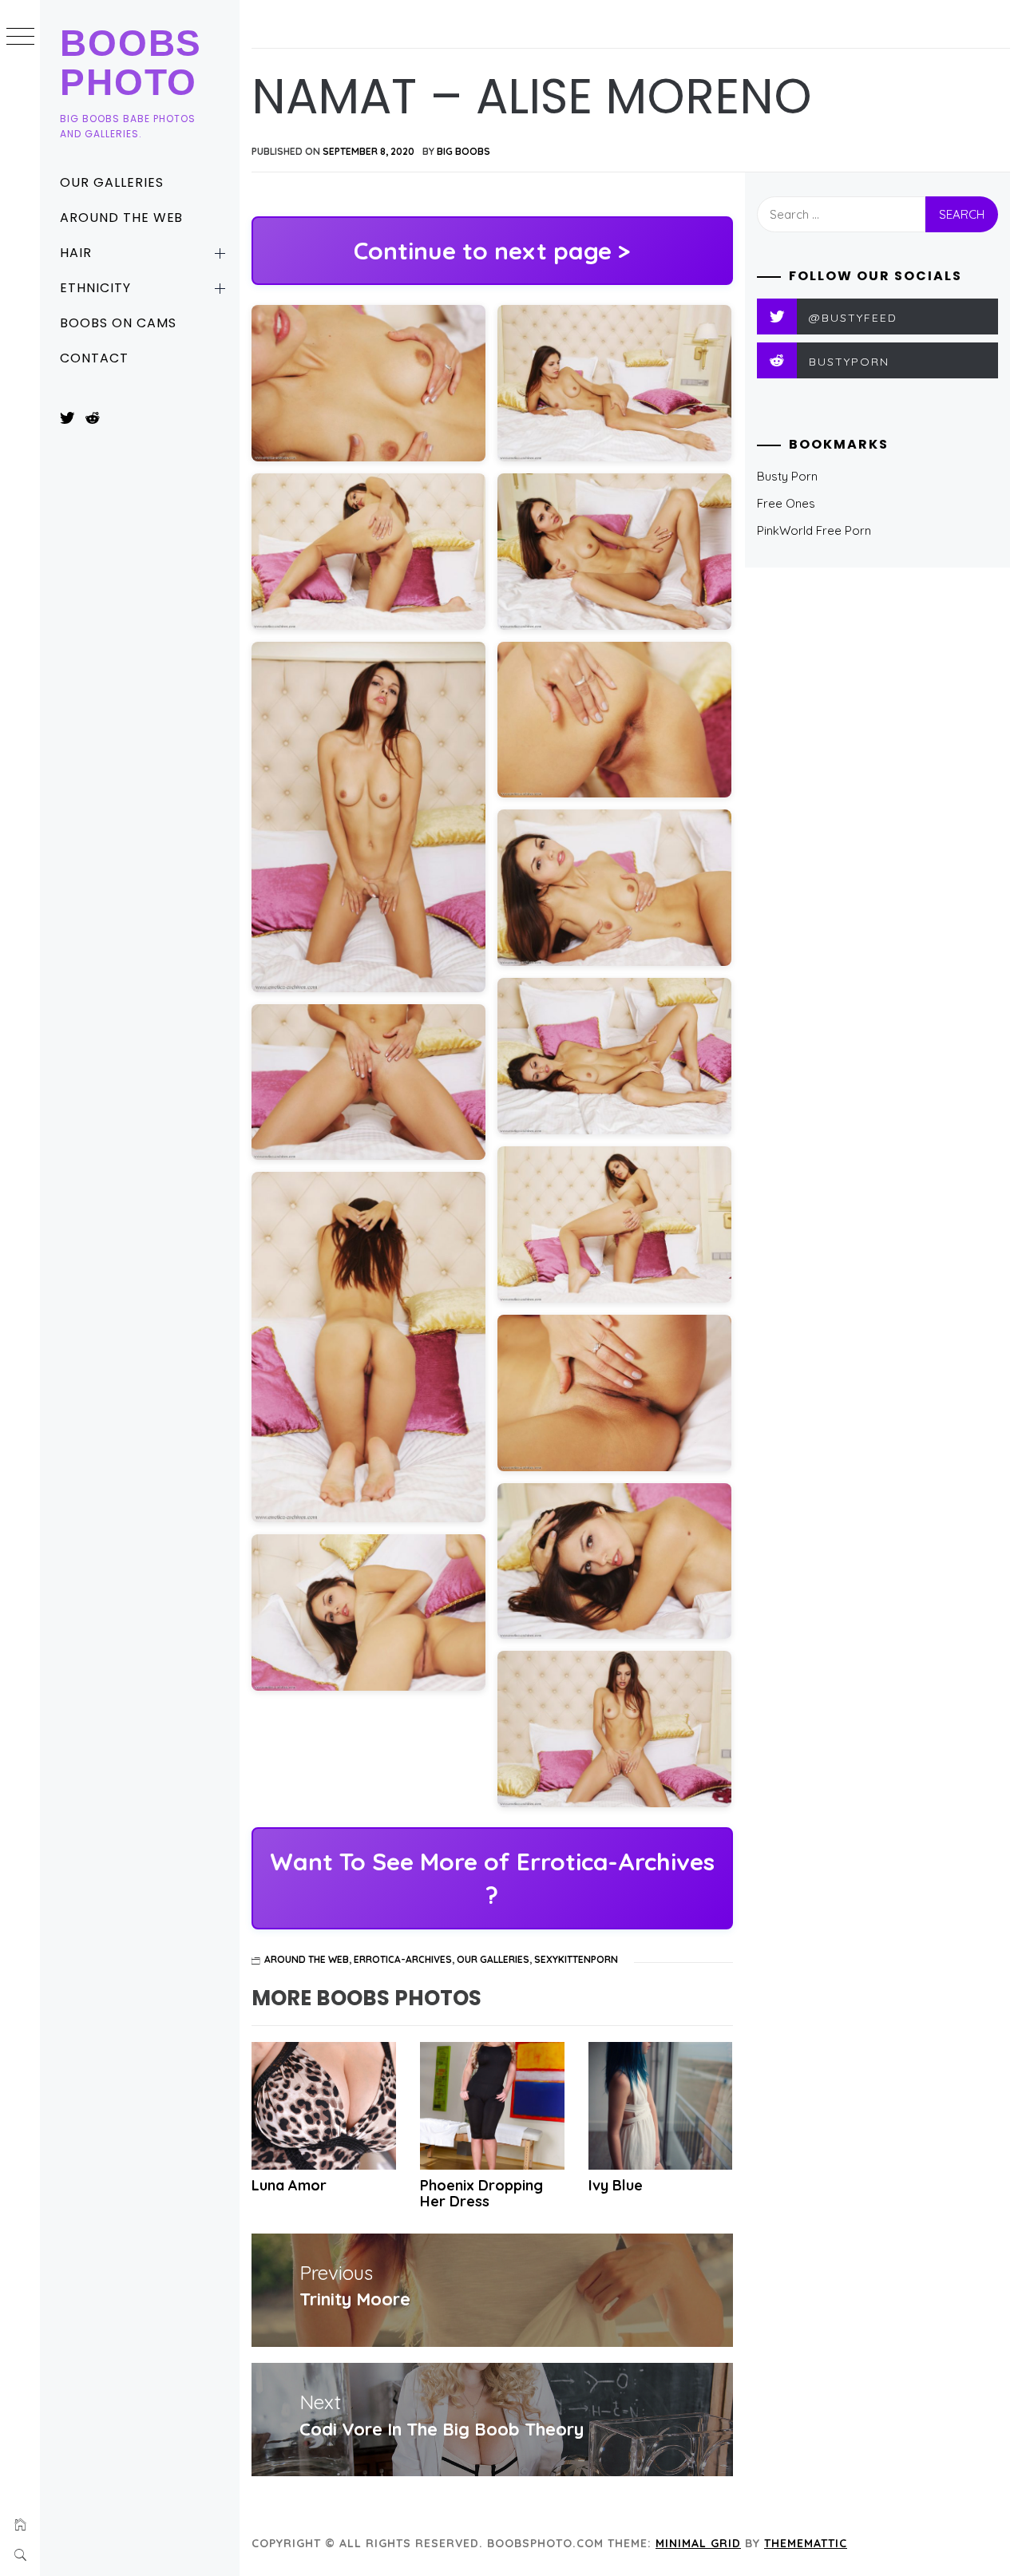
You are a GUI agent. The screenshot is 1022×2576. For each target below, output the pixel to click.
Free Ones (786, 503)
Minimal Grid (698, 2543)
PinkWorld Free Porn (814, 530)
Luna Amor (289, 2185)
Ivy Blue (616, 2185)
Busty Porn (787, 476)
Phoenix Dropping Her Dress (481, 2193)
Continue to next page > (492, 251)
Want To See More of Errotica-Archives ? (492, 1878)
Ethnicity (95, 288)
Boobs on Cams (118, 323)
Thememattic (806, 2543)
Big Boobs (463, 151)
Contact (94, 358)
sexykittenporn (576, 1959)
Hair (76, 253)
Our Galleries (111, 182)
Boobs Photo (131, 63)
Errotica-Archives (403, 1959)
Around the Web (121, 218)
